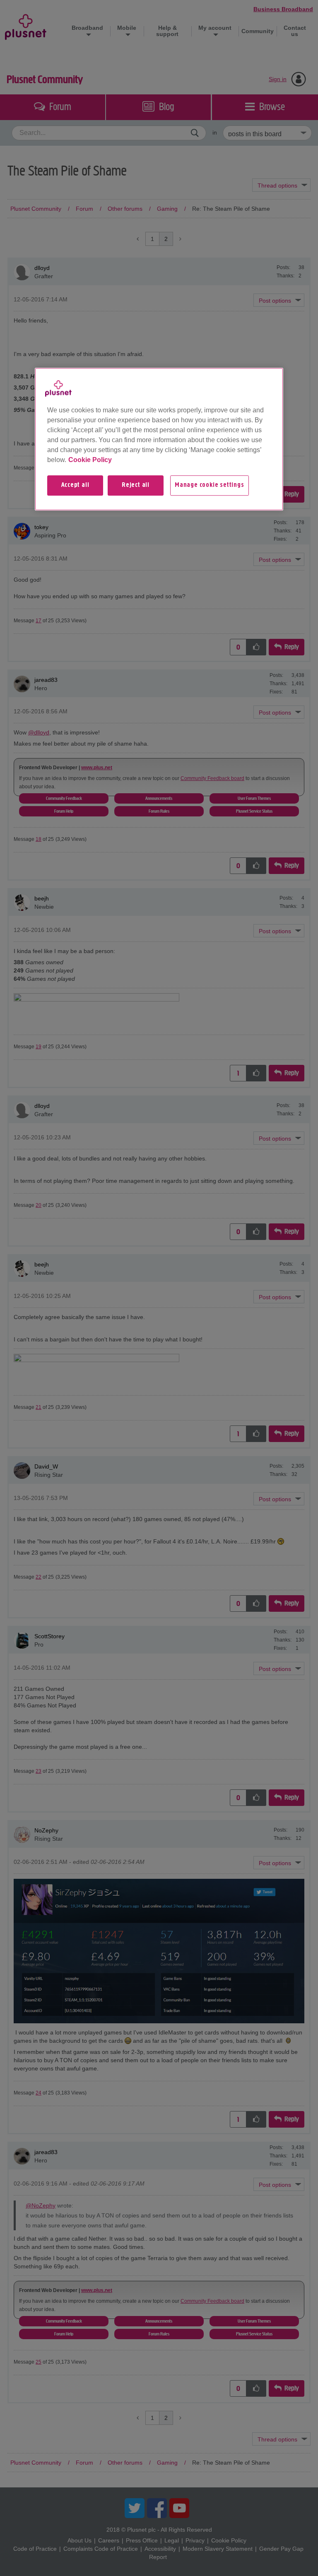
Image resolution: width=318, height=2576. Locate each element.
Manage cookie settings (210, 486)
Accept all (75, 486)
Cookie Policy (90, 460)
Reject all (136, 486)
